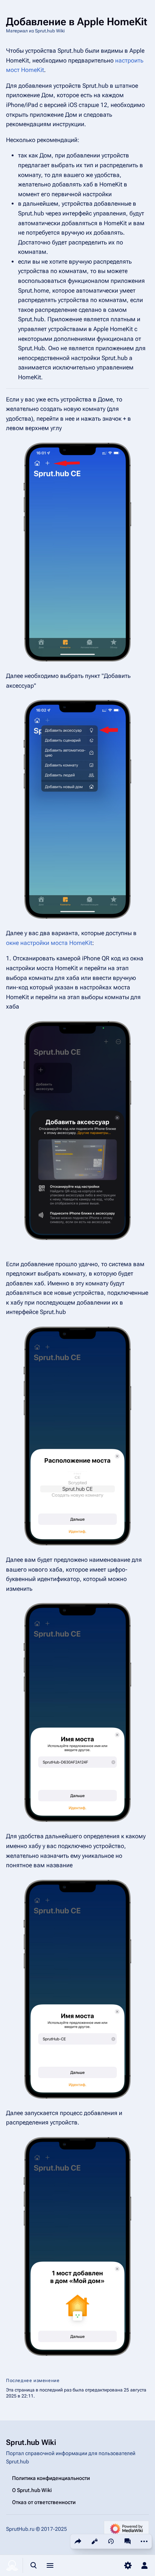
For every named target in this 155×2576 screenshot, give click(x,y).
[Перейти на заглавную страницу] (12, 2565)
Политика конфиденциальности (51, 2478)
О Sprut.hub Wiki (32, 2490)
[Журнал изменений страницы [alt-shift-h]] (111, 2541)
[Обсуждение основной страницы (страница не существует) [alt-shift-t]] (128, 2541)
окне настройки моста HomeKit (49, 943)
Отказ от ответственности (44, 2502)
